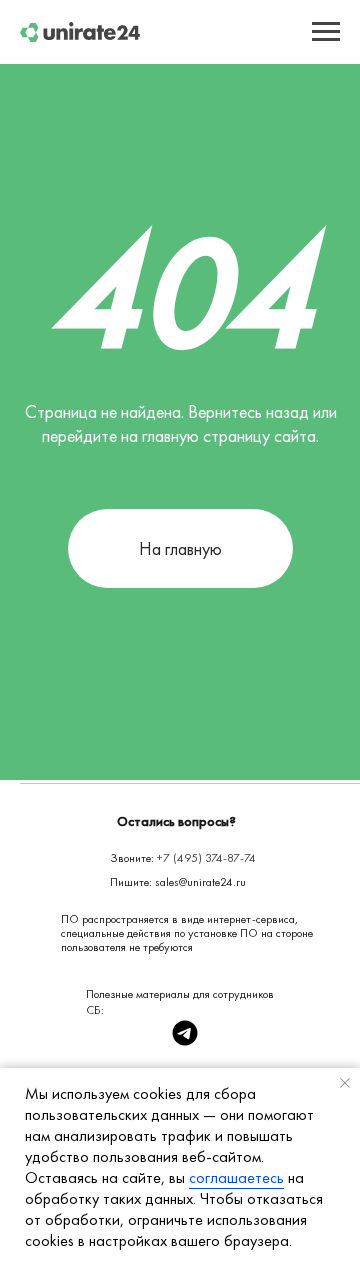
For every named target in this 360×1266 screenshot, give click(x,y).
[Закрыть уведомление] (345, 1083)
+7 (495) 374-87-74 (206, 858)
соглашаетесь (236, 1177)
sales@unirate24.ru (200, 882)
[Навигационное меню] (326, 32)
